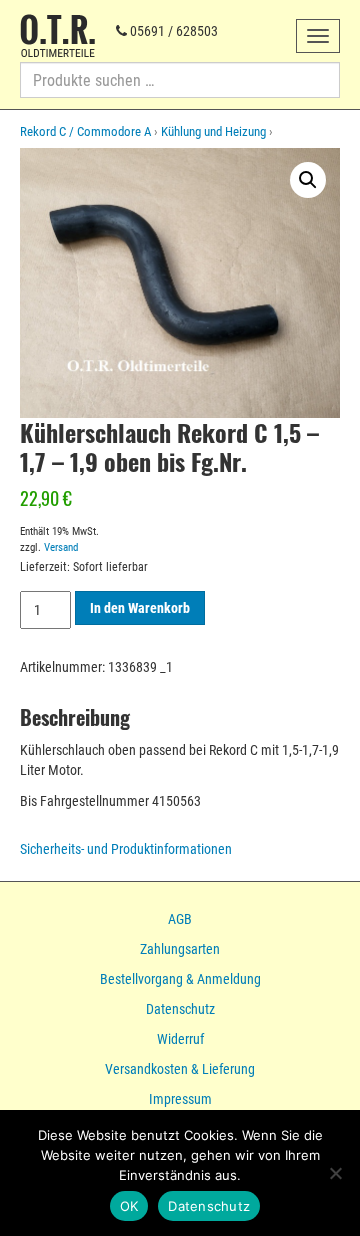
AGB (180, 919)
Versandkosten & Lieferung (180, 1069)
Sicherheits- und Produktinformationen (126, 849)
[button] (308, 180)
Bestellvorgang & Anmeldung (180, 979)
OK (129, 1206)
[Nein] (335, 1173)
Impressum (180, 1099)
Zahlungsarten (180, 949)
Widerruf (180, 1039)
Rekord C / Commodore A (85, 131)
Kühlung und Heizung (213, 131)
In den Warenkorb (140, 608)
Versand (61, 547)
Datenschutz (180, 1009)
